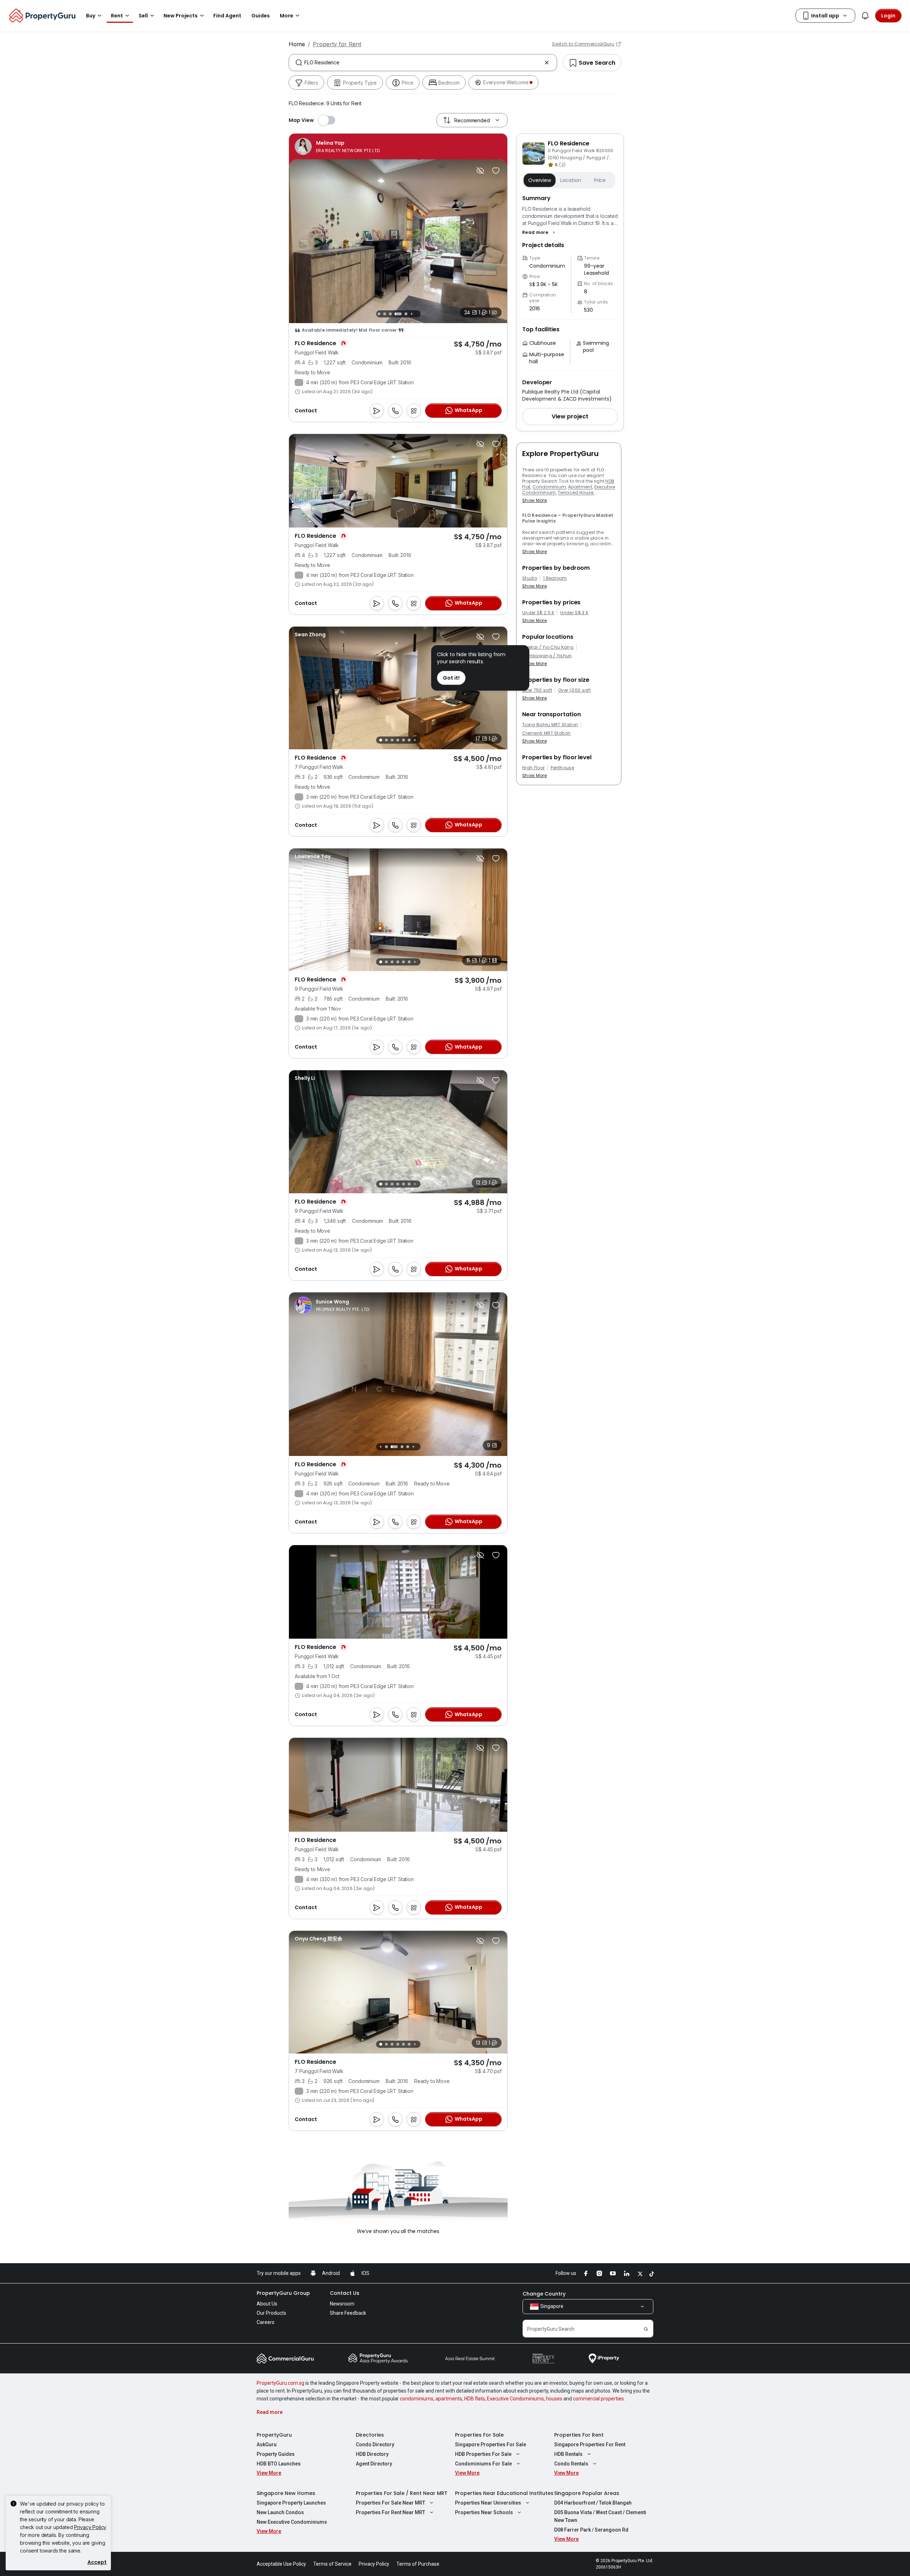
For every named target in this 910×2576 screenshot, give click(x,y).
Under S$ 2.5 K (538, 613)
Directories (370, 2435)
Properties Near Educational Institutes (504, 2493)
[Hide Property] (480, 171)
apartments (449, 2399)
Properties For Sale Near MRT (390, 2503)
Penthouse (562, 768)
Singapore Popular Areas (587, 2493)
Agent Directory (374, 2464)
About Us (267, 2304)
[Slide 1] (381, 740)
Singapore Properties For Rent (590, 2444)
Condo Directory (375, 2444)
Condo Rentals (571, 2464)
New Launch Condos (280, 2512)
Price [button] (600, 180)
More (287, 16)
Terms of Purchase (418, 2564)
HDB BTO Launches (279, 2464)
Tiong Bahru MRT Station (550, 725)
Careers (266, 2322)
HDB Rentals (568, 2454)
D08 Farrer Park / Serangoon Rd (591, 2530)
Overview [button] (540, 180)
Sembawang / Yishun (547, 656)
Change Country (544, 2294)
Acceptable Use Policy (281, 2564)
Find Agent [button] (227, 16)
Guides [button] (261, 16)
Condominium (549, 487)
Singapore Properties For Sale (491, 2444)
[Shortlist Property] (496, 171)
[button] (539, 232)
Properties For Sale (479, 2435)
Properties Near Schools (484, 2512)
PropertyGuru (274, 2435)
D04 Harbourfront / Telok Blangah (593, 2503)
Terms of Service (332, 2564)
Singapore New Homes (286, 2493)
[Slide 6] (398, 314)
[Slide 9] (417, 314)
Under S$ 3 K (574, 613)
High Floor (533, 768)
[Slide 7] (406, 314)
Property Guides (276, 2454)
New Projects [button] (181, 16)
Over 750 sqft (537, 690)
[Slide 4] (385, 314)
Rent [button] (117, 16)
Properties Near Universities (488, 2503)
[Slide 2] (386, 740)
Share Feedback (348, 2313)
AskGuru (267, 2444)
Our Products (271, 2313)
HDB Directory (372, 2454)
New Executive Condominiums (292, 2522)
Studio (530, 578)
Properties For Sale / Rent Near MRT (402, 2493)
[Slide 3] (379, 314)
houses (554, 2399)
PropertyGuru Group (283, 2293)
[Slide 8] (412, 314)
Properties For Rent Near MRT (390, 2512)
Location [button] (571, 180)
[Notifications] (865, 16)
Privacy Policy (90, 2527)
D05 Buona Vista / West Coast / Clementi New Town (600, 2516)
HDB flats (475, 2399)
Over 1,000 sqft (574, 690)
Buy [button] (91, 16)
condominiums (417, 2399)
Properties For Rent (579, 2435)
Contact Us (345, 2293)
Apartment (580, 487)
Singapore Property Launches (291, 2503)
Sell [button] (143, 16)
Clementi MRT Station (546, 733)
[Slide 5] (390, 314)
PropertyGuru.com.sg (280, 2383)
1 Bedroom (555, 578)
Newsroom (342, 2304)
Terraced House (576, 492)
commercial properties (598, 2399)
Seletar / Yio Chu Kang (548, 647)
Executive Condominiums (515, 2399)
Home (297, 44)
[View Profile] (337, 146)
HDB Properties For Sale (483, 2454)
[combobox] (423, 63)
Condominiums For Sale (483, 2464)
